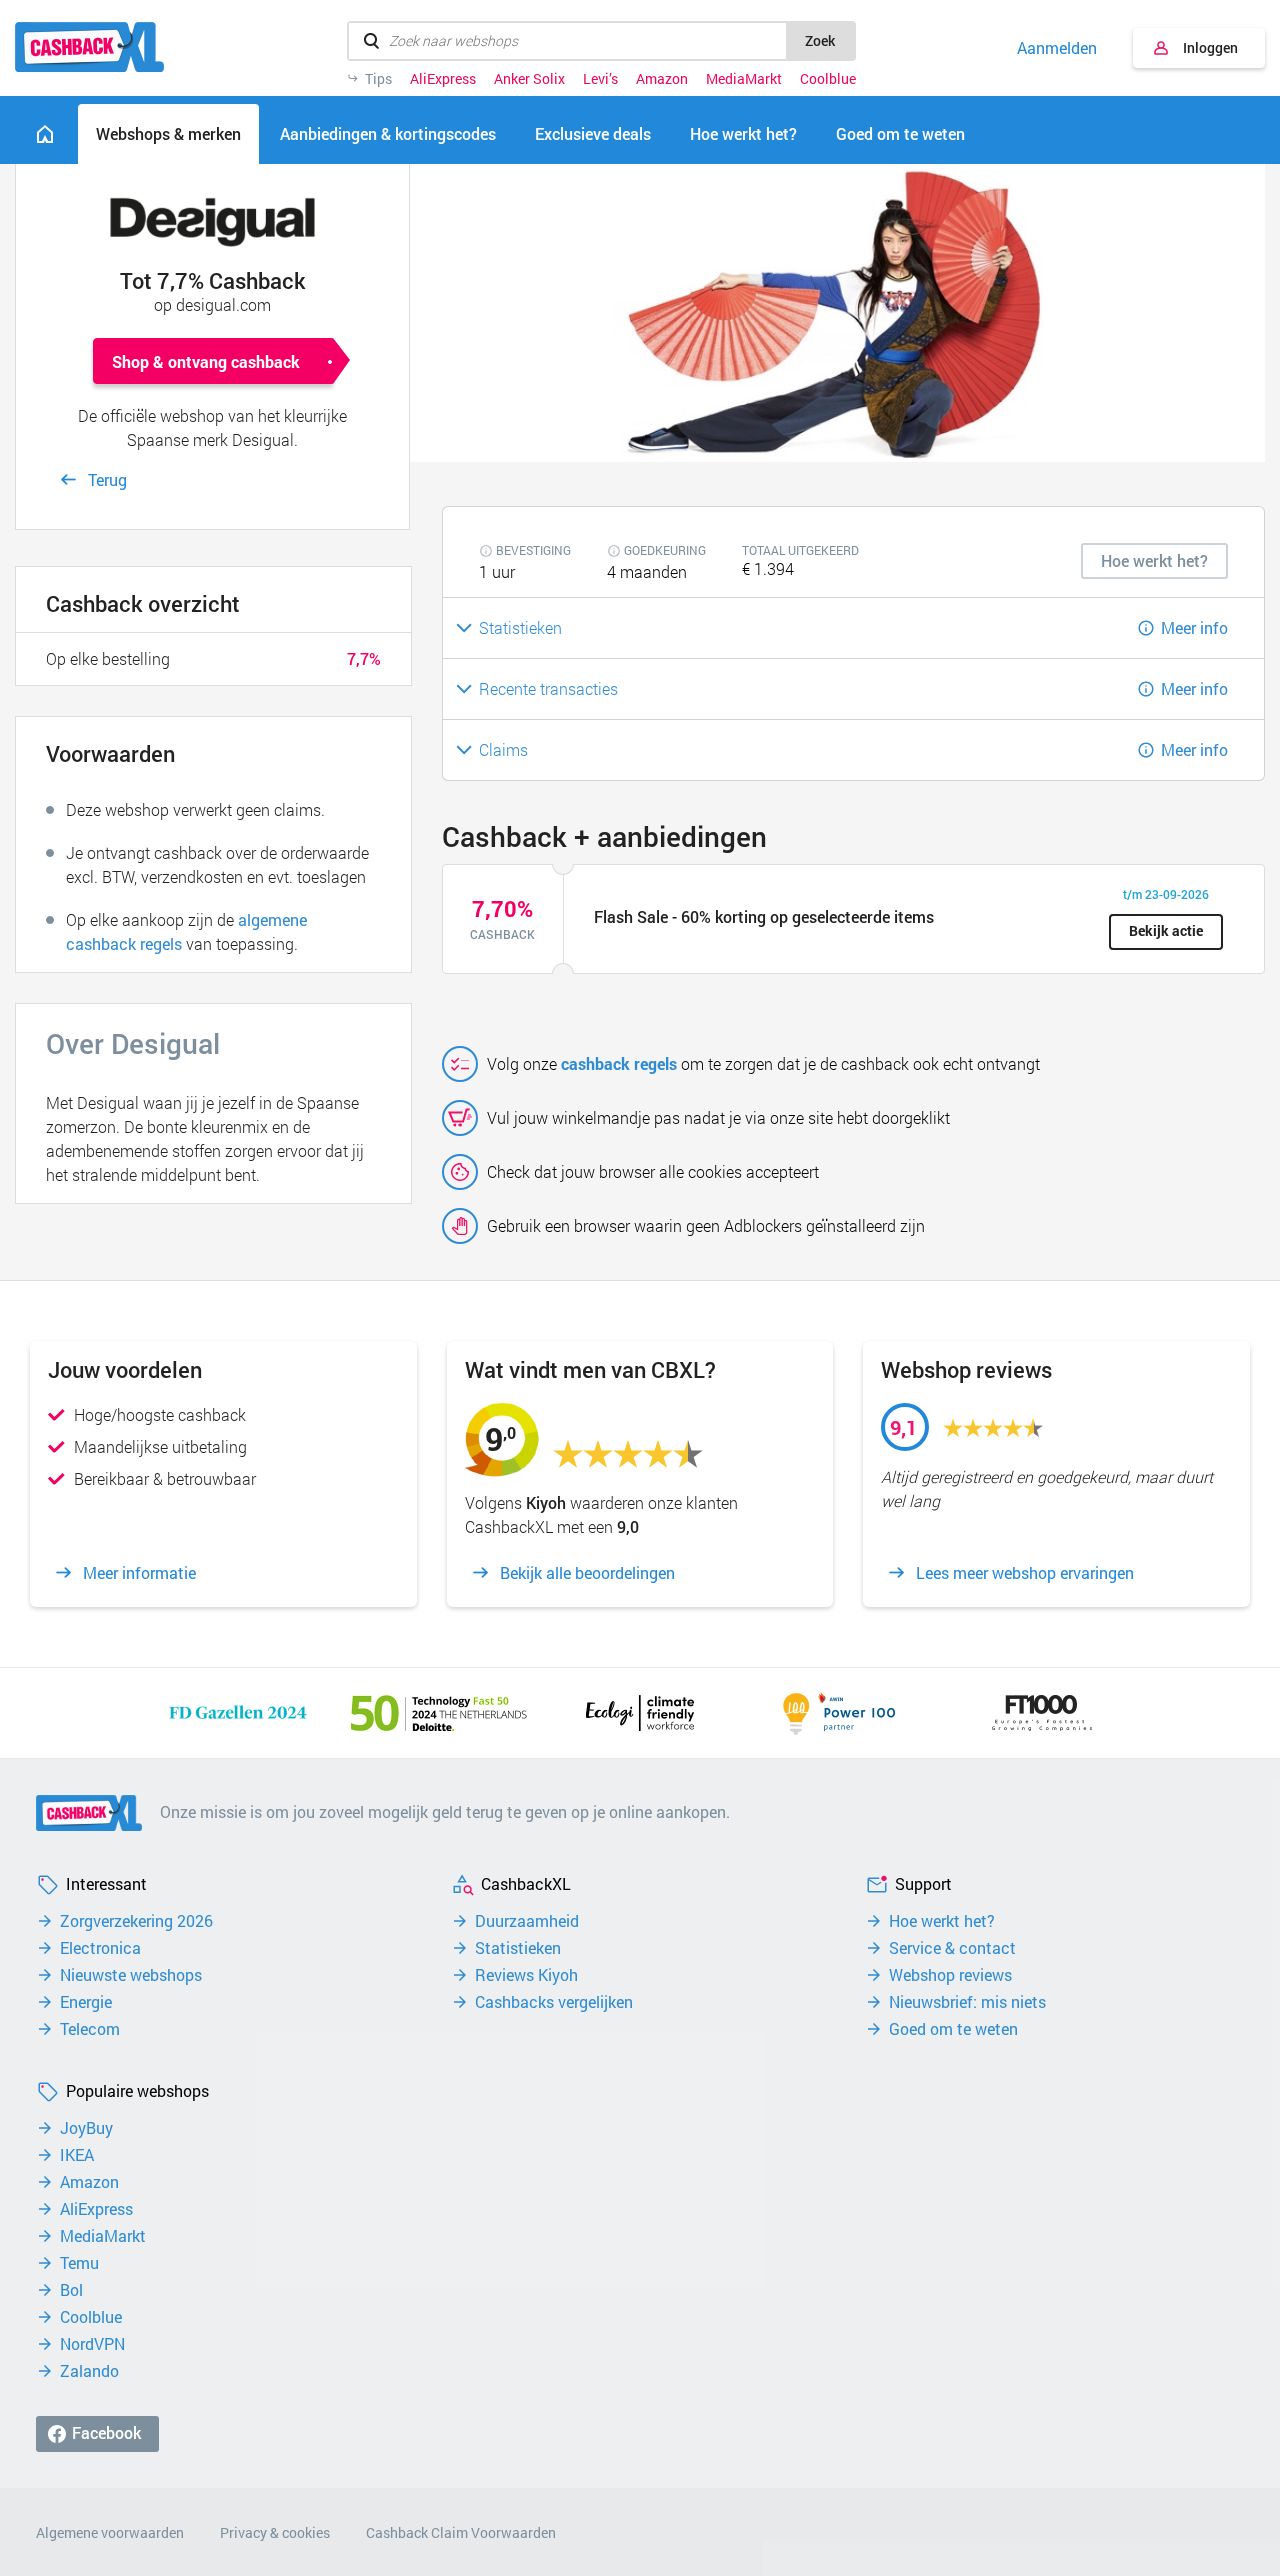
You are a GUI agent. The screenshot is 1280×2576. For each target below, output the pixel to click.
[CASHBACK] (89, 47)
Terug (107, 479)
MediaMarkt (744, 79)
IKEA (77, 2155)
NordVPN (92, 2344)
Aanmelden (1057, 48)
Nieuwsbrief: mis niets (967, 2002)
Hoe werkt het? (942, 1921)
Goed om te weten (953, 2029)
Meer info (1194, 627)
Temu (79, 2263)
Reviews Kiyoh (526, 1975)
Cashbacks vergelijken (554, 2002)
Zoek (820, 40)
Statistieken (518, 1948)
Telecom (90, 2029)
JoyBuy (86, 2128)
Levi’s (600, 79)
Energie (86, 2002)
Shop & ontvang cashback (206, 361)
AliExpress (443, 79)
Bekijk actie (1166, 930)
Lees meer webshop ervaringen (1025, 1573)
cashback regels (619, 1063)
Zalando (89, 2371)
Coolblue (828, 79)
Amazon (662, 79)
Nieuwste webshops (131, 1975)
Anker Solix (529, 79)
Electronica (100, 1948)
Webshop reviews (950, 1975)
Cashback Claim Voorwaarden (461, 2532)
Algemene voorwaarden (110, 2532)
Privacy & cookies (275, 2532)
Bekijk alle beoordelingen (587, 1573)
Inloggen (1210, 47)
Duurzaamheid (527, 1921)
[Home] (45, 134)
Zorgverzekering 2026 (136, 1921)
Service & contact (952, 1948)
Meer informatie (139, 1573)
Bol (71, 2290)
